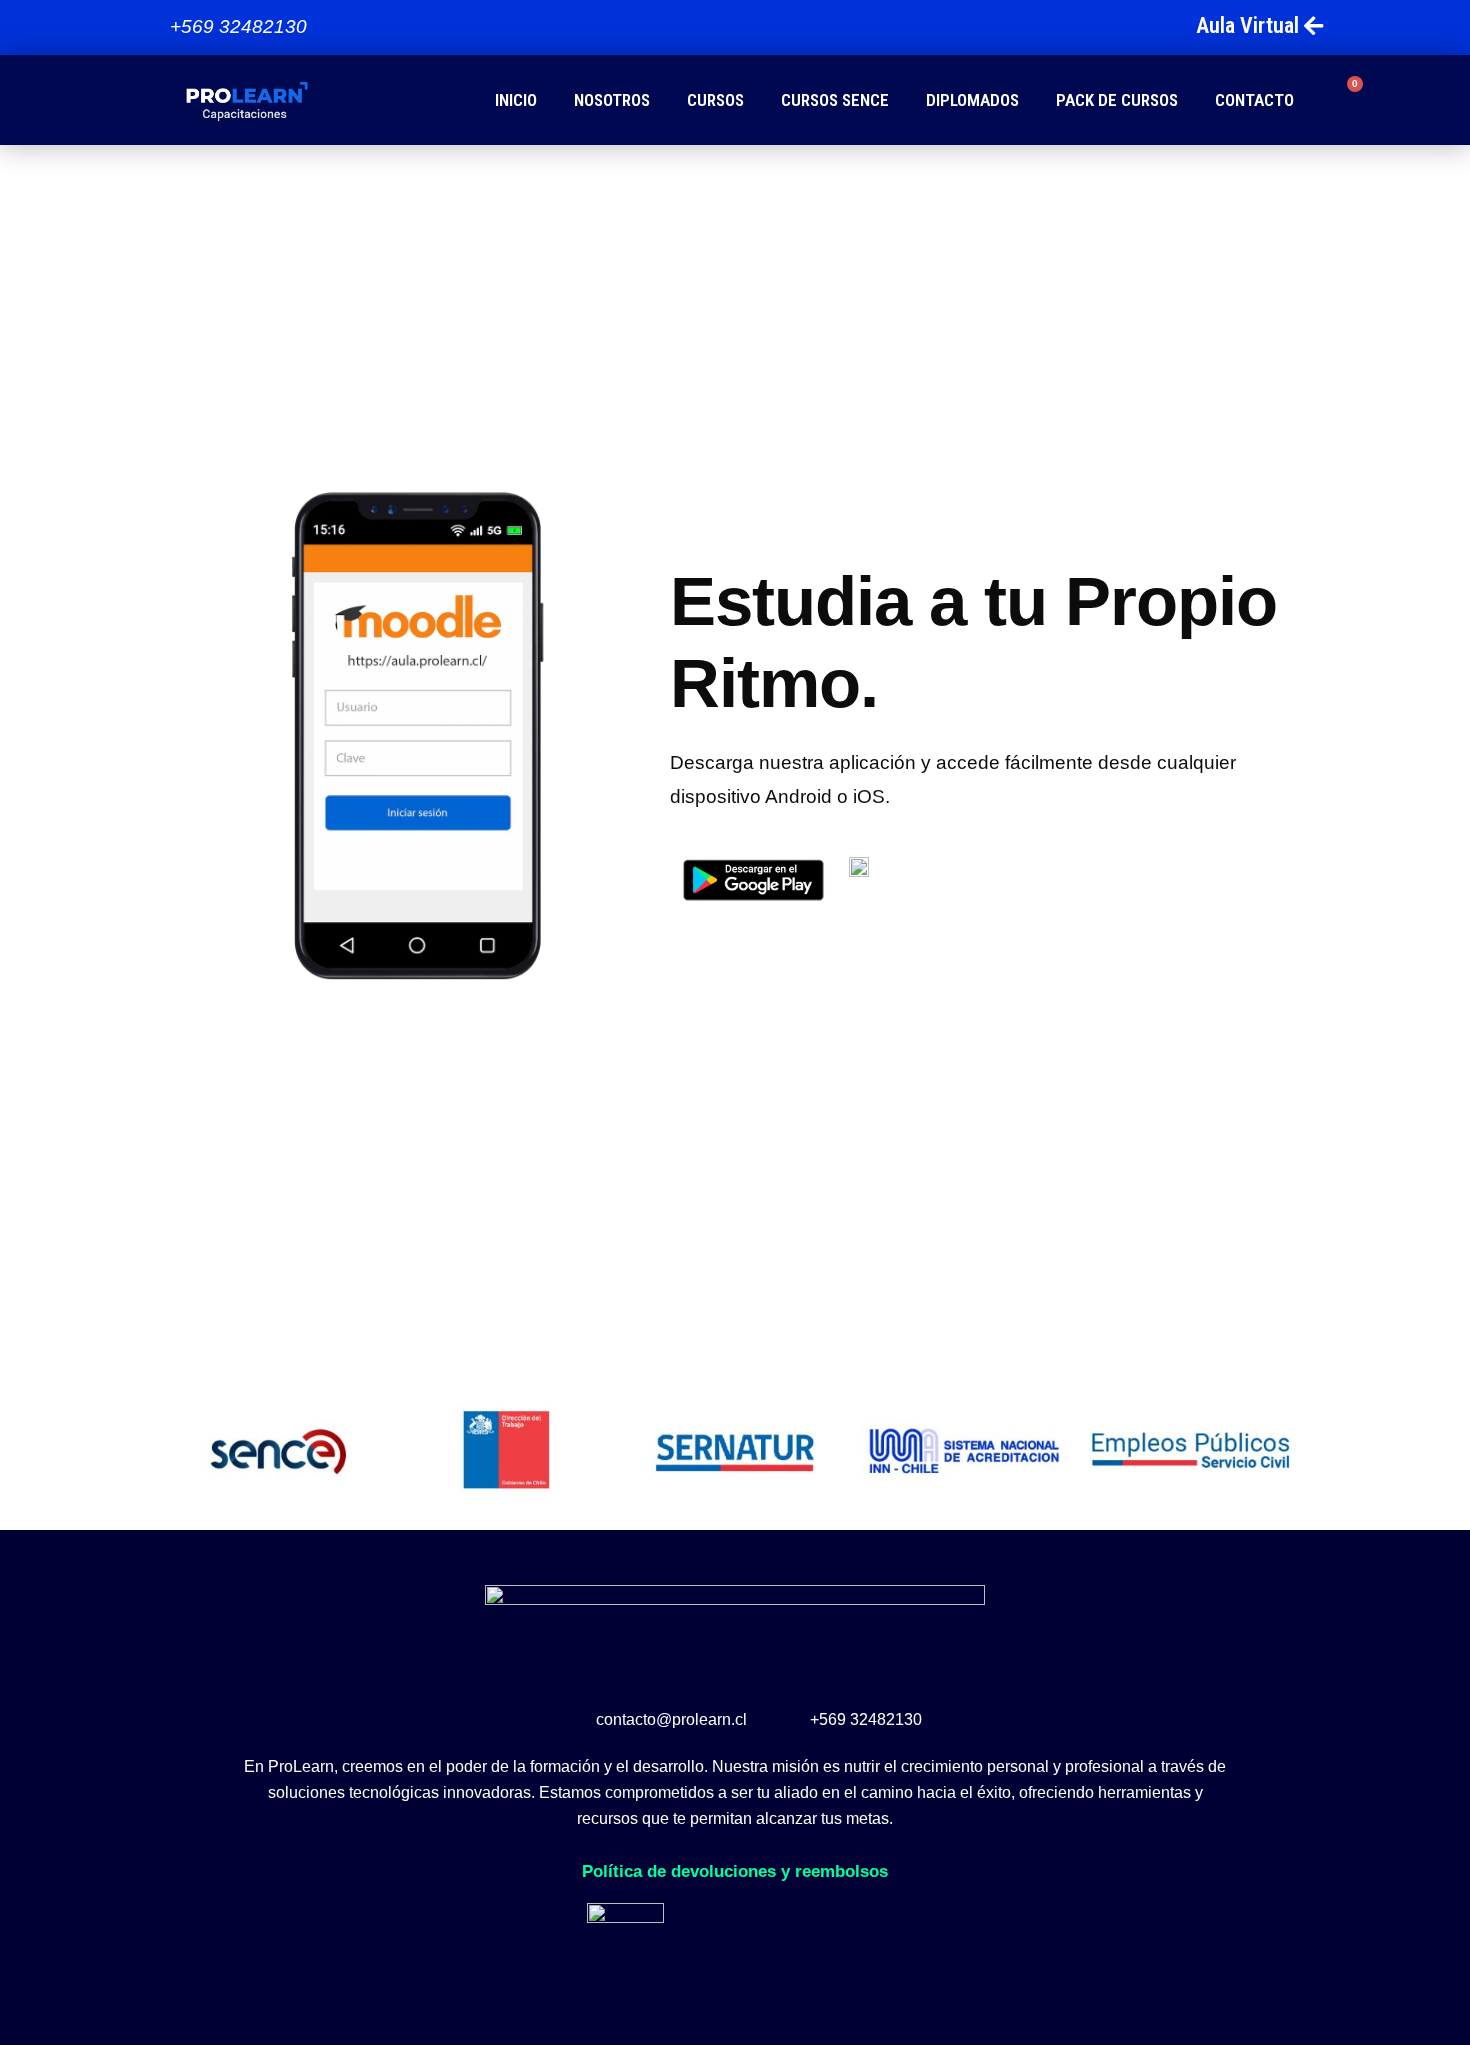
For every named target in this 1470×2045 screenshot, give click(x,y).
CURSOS (715, 100)
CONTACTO (1254, 100)
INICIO (516, 100)
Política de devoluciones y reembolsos (735, 1871)
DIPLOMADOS (972, 100)
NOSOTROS (612, 100)
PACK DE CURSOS (1117, 100)
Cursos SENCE (835, 100)
